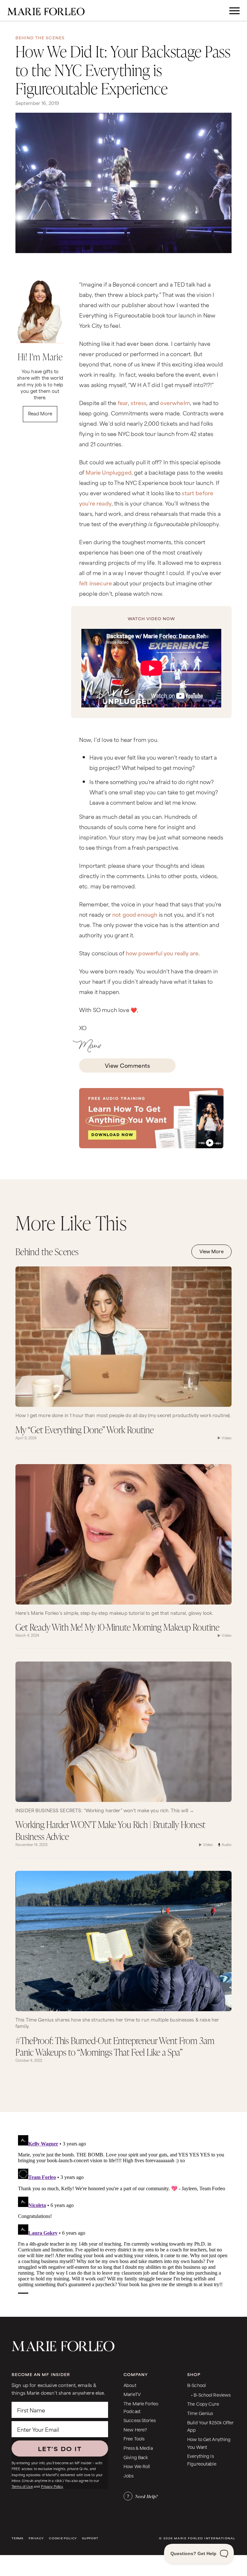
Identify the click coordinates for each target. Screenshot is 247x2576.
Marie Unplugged (108, 472)
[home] (46, 11)
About (130, 2385)
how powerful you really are (162, 953)
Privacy (36, 2538)
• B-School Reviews (211, 2395)
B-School (197, 2385)
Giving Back (136, 2457)
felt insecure (96, 583)
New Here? (135, 2429)
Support (90, 2538)
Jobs (129, 2475)
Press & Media (138, 2448)
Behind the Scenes (40, 38)
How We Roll (137, 2466)
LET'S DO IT (60, 2448)
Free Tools (134, 2438)
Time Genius (200, 2413)
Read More (40, 413)
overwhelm (175, 402)
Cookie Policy (63, 2538)
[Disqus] (123, 2213)
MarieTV (132, 2394)
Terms (18, 2538)
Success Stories (140, 2420)
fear (123, 402)
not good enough (135, 914)
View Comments (127, 1065)
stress (138, 402)
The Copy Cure (203, 2404)
